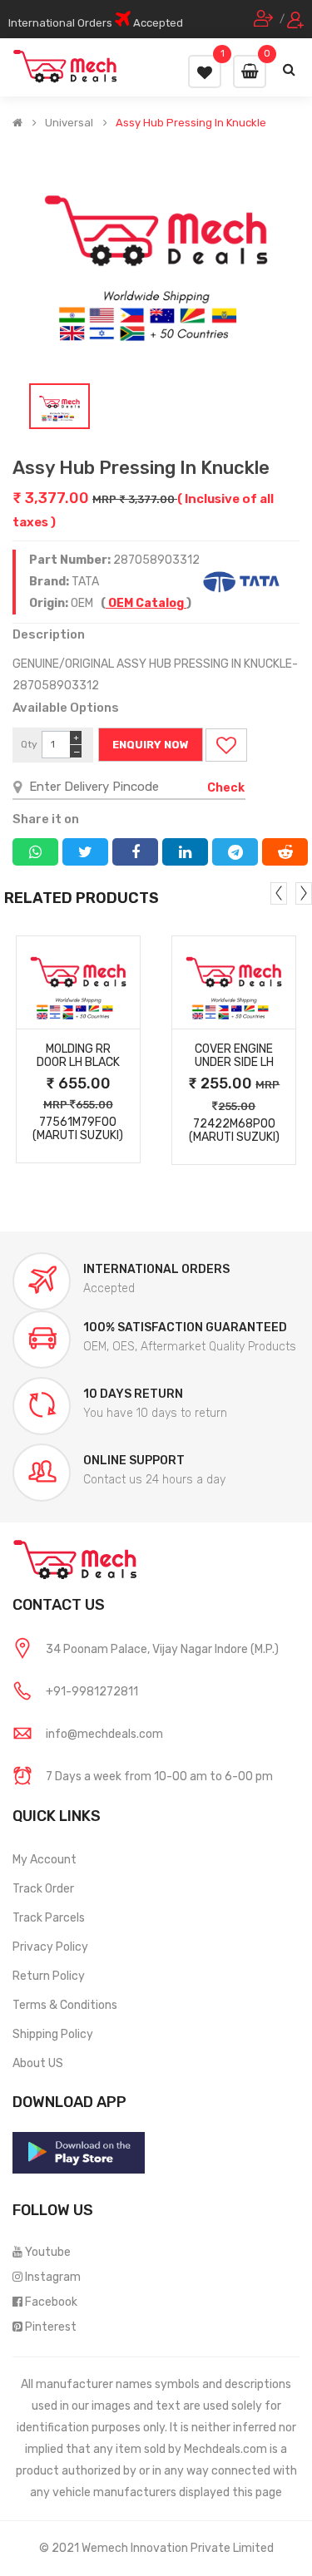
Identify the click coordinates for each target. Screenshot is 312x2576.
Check (226, 788)
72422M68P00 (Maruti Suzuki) (234, 1131)
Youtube (48, 2252)
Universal (69, 123)
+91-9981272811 (92, 1692)
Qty (29, 744)
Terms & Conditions (65, 2005)
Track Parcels (49, 1918)
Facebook (51, 2302)
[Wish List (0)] (205, 72)
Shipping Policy (53, 2034)
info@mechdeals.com (104, 1734)
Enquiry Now (151, 745)
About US (38, 2063)
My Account (45, 1860)
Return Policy (49, 1976)
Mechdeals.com (225, 2449)
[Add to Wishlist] (226, 745)
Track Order (43, 1889)
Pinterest (51, 2327)
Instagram (53, 2277)
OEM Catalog (146, 603)
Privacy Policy (50, 1947)
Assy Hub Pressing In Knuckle (191, 123)
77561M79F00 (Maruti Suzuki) (78, 1129)
